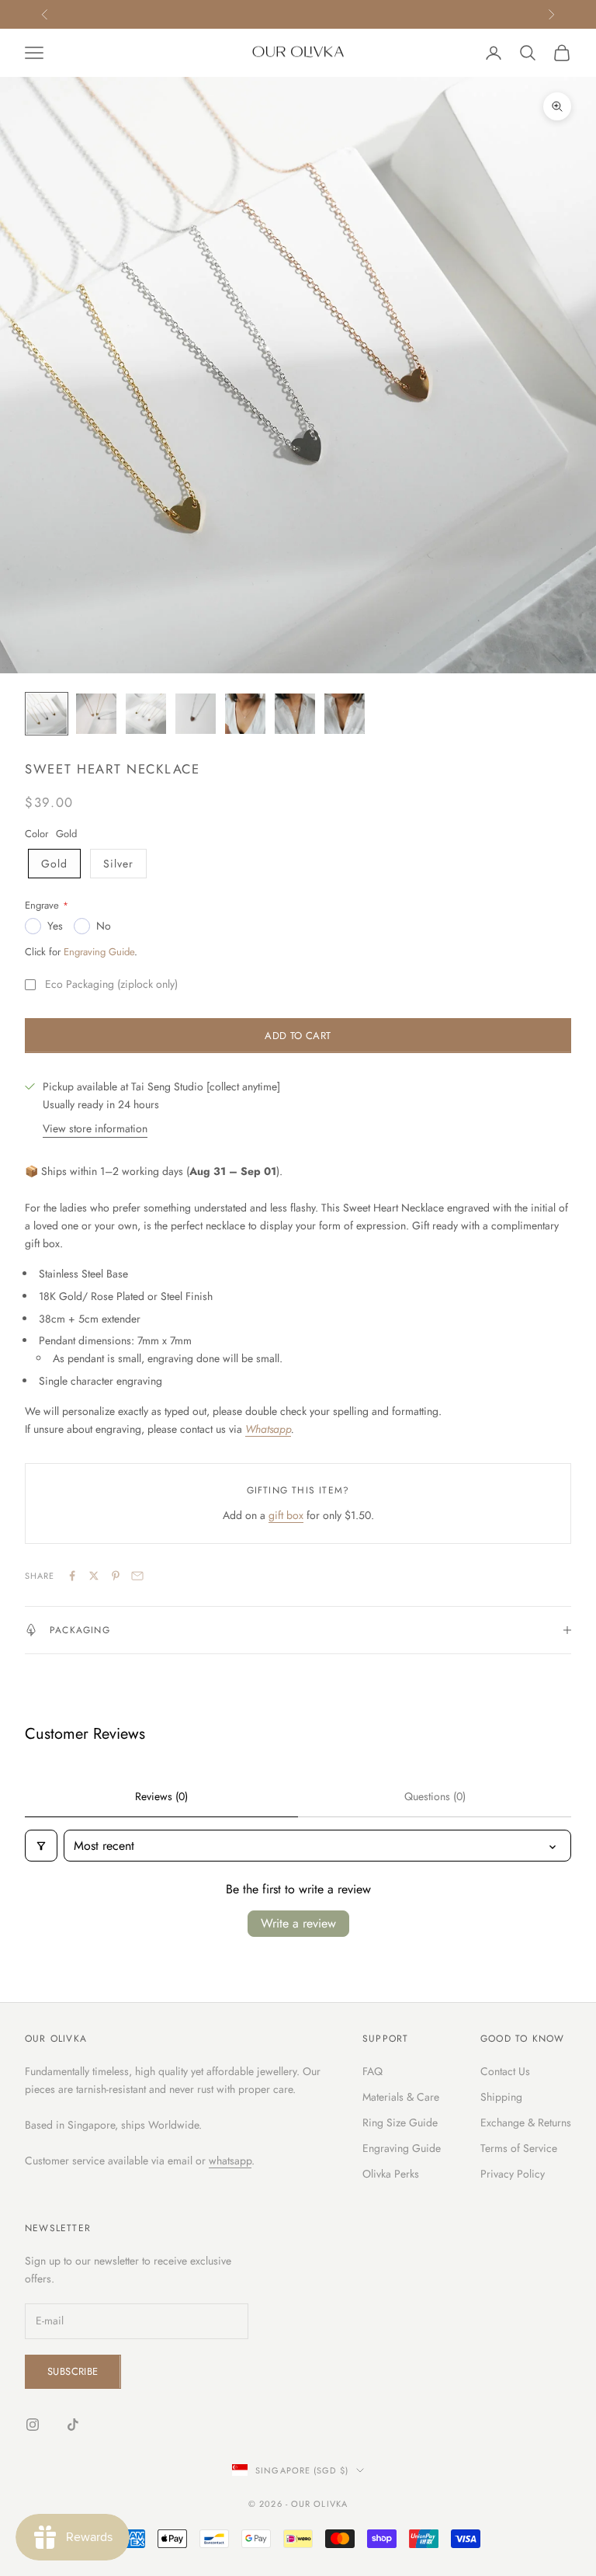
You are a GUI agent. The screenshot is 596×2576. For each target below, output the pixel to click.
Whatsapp (268, 1429)
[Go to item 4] (196, 714)
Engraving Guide (99, 952)
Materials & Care (401, 2097)
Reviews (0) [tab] (161, 1796)
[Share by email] (137, 1576)
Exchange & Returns (526, 2122)
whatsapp (230, 2161)
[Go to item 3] (146, 714)
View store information (95, 1128)
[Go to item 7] (345, 714)
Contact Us (505, 2071)
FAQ (372, 2071)
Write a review (298, 1923)
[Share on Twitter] (94, 1576)
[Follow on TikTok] (73, 2425)
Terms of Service (519, 2148)
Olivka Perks (391, 2174)
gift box (286, 1515)
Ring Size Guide (400, 2122)
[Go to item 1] (47, 714)
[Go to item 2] (96, 714)
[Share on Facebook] (72, 1576)
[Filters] (41, 1846)
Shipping (501, 2097)
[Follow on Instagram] (33, 2425)
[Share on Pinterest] (116, 1576)
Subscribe (73, 2371)
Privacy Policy (513, 2174)
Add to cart (298, 1036)
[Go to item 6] (295, 714)
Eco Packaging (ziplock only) (111, 984)
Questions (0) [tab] (435, 1796)
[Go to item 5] (245, 714)
